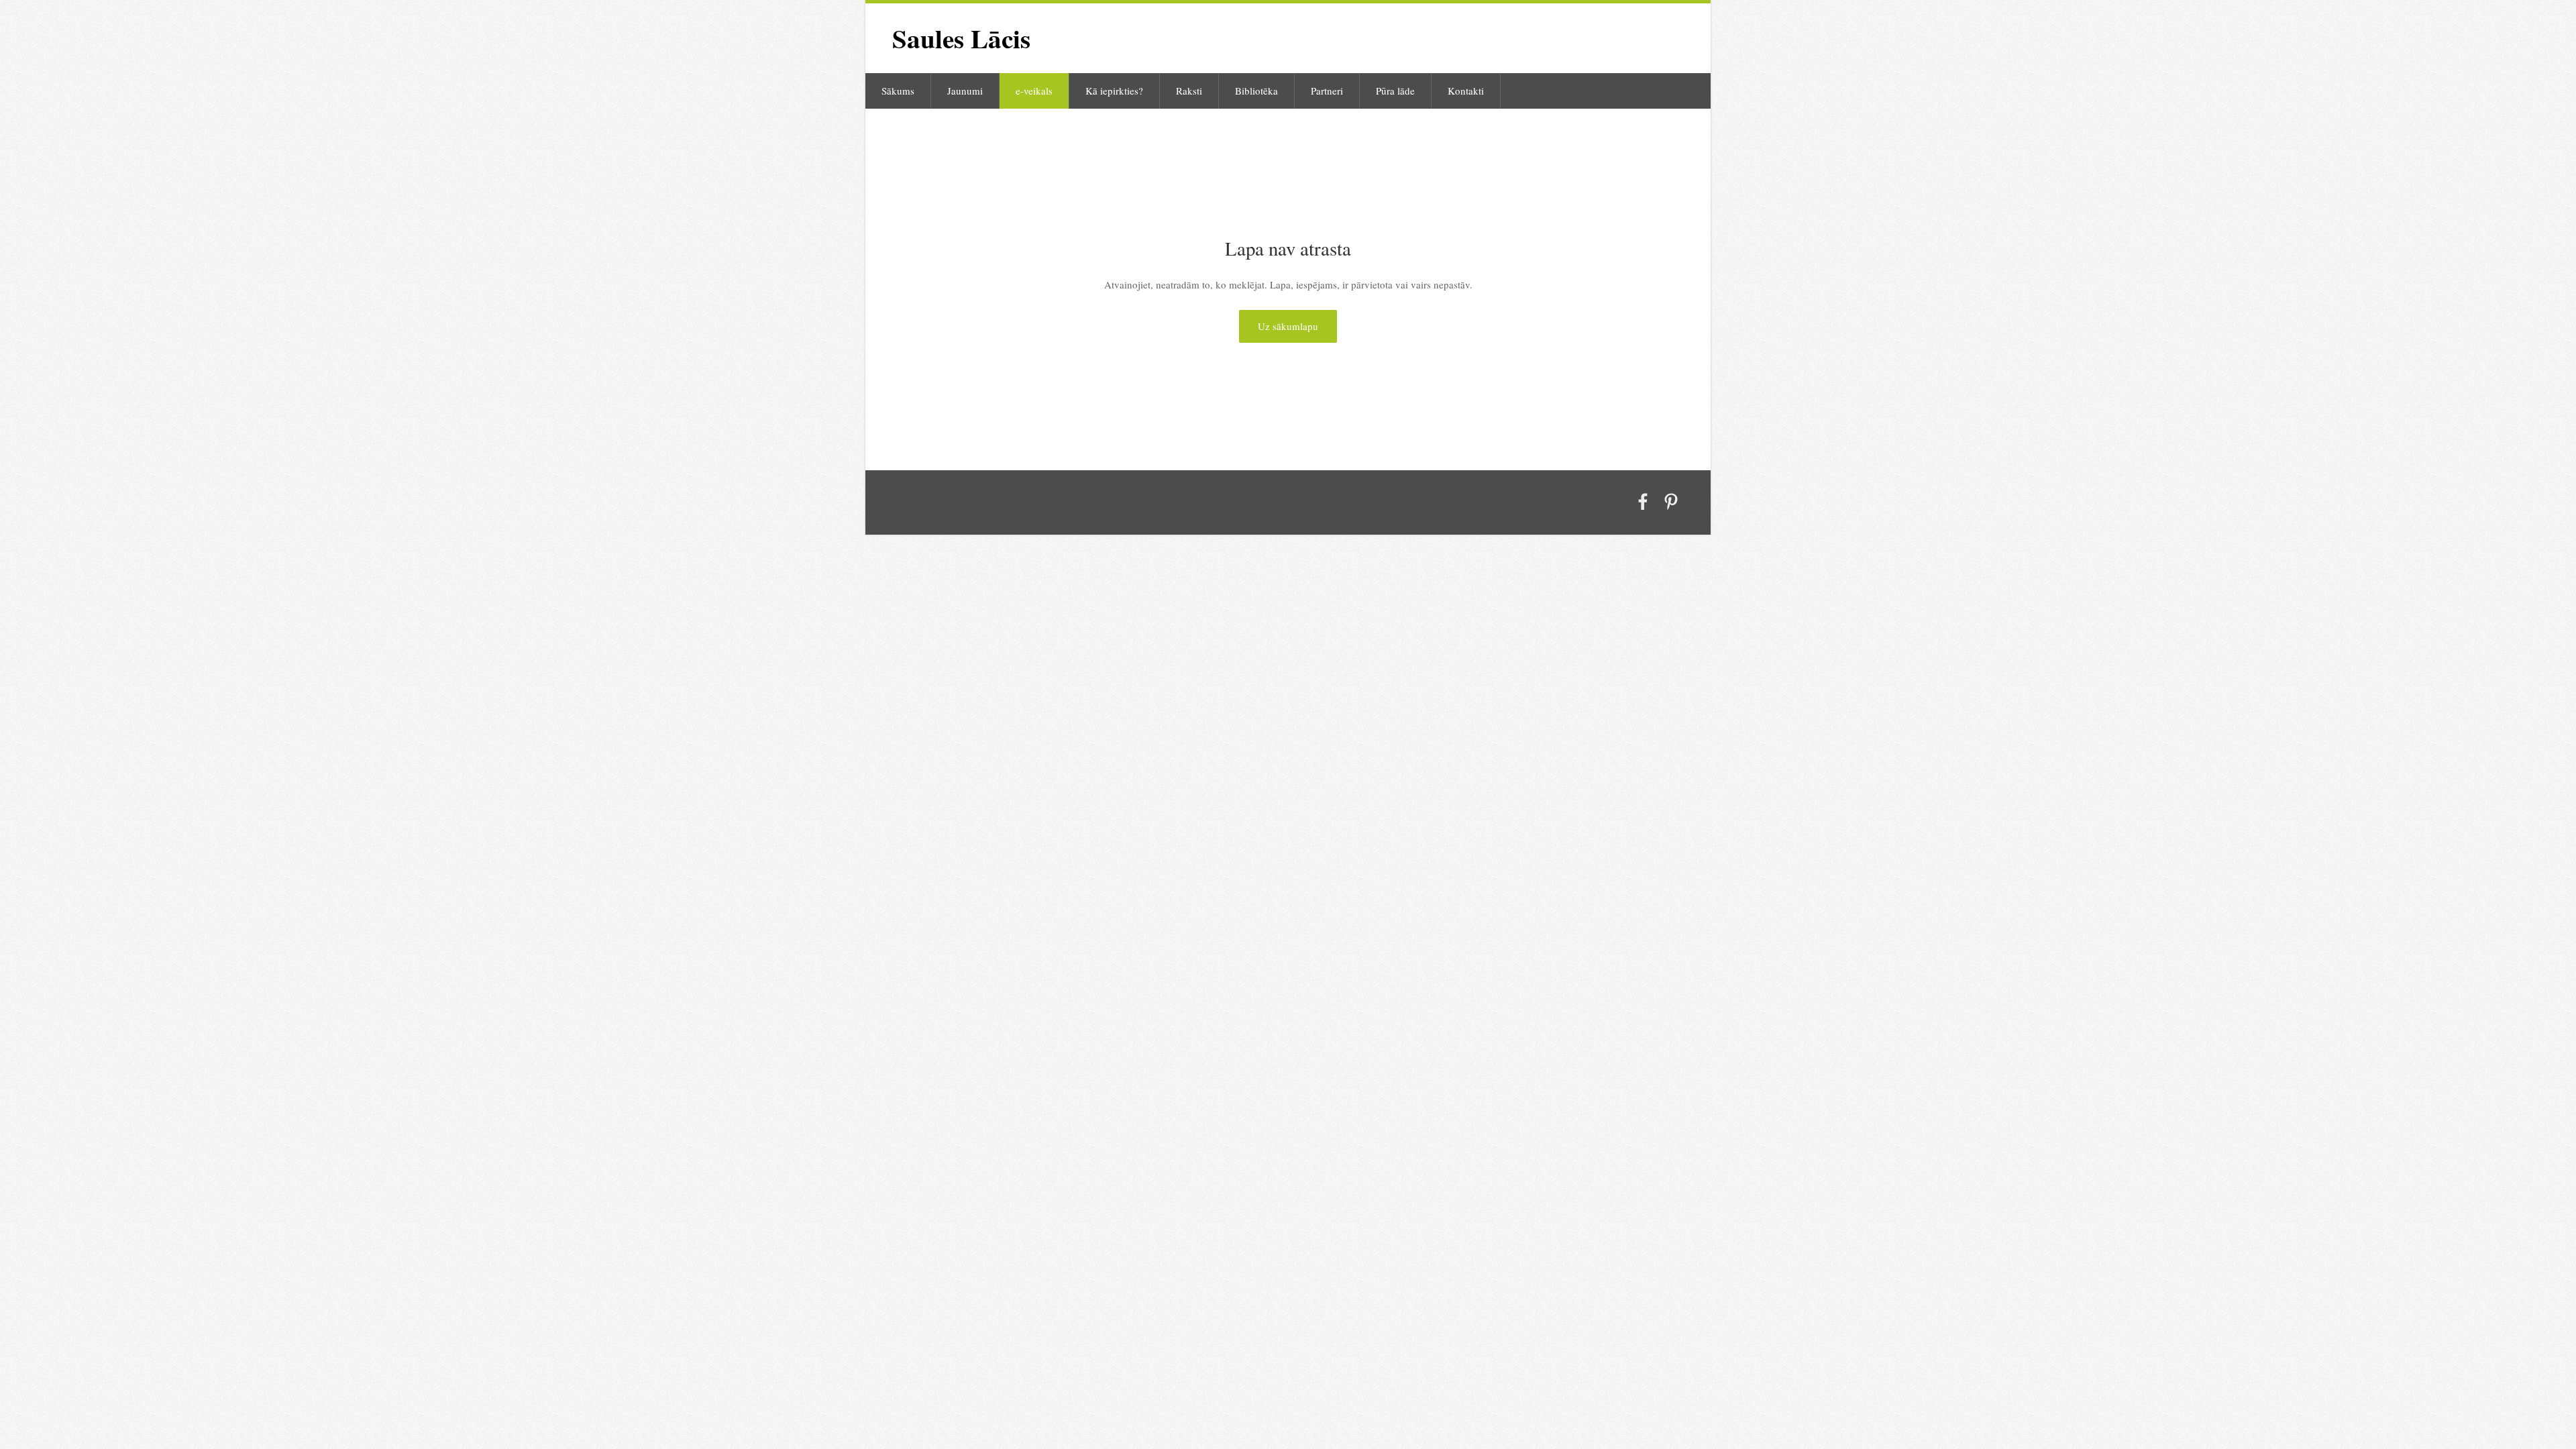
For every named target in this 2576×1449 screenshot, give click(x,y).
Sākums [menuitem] (898, 91)
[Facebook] (1643, 502)
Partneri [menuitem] (1327, 91)
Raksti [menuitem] (1189, 91)
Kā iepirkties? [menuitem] (1114, 91)
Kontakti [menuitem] (1466, 91)
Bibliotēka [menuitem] (1256, 91)
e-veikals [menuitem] (1034, 91)
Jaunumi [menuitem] (965, 91)
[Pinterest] (1671, 502)
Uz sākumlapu (1288, 326)
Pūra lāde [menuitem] (1395, 91)
